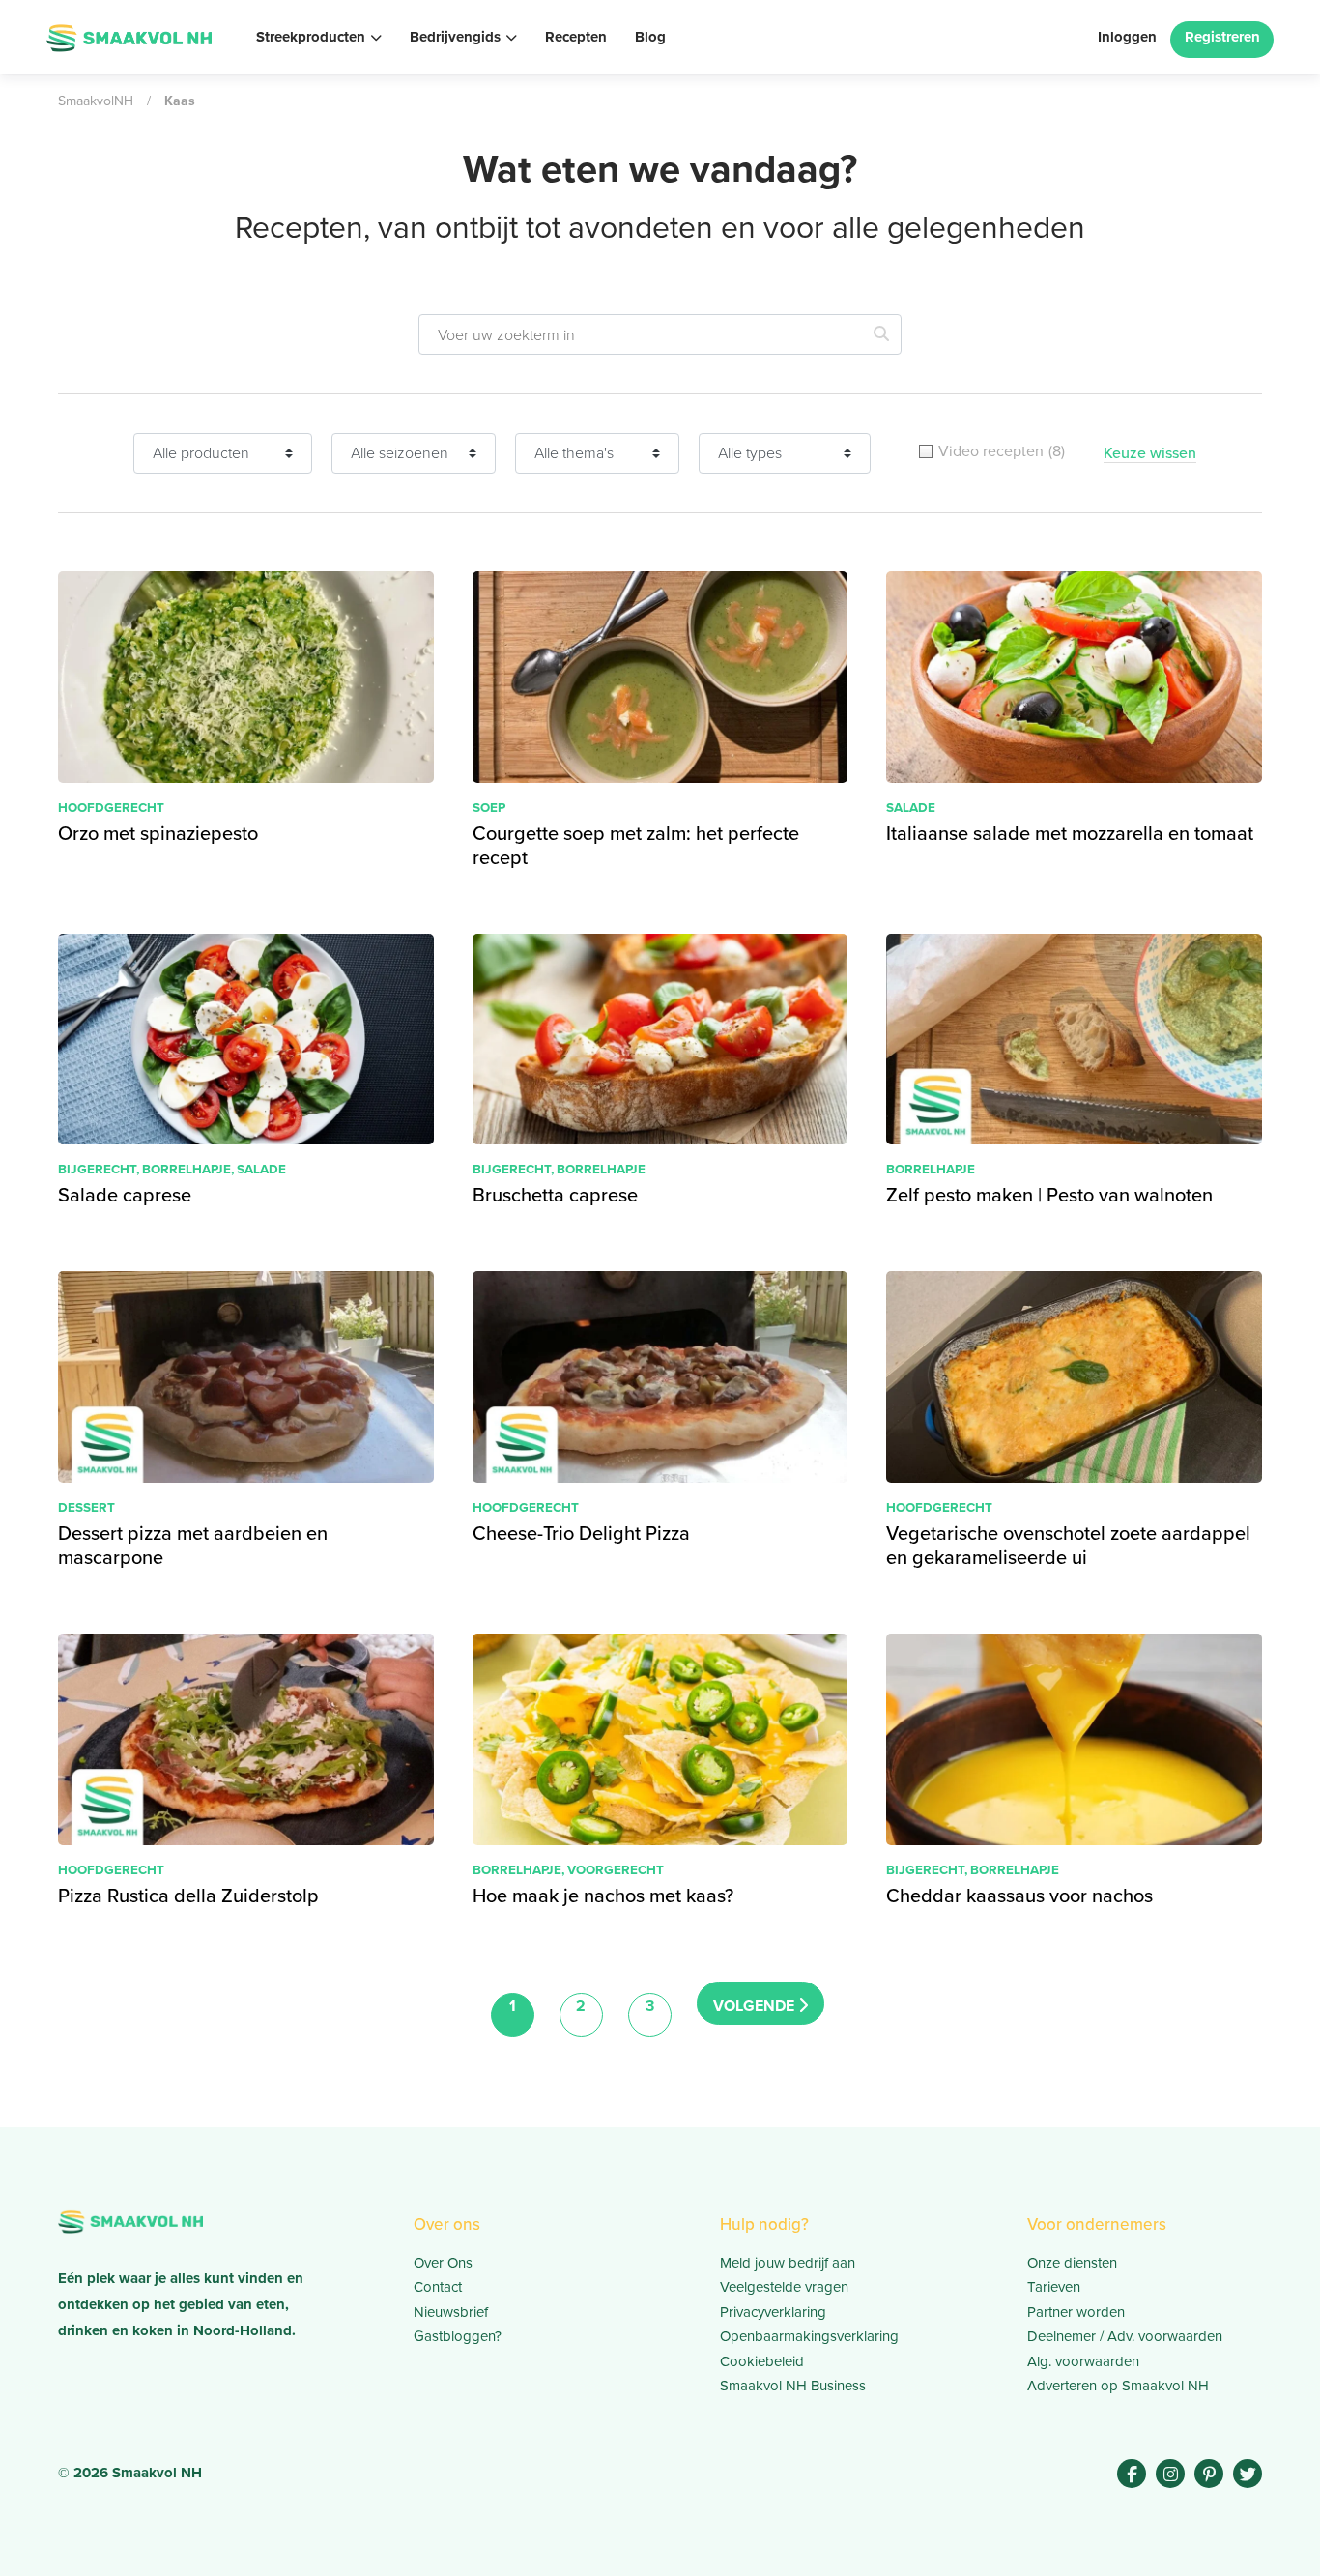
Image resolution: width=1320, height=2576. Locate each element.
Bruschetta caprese (555, 1195)
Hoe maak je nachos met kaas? (603, 1896)
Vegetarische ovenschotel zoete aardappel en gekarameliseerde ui (1068, 1545)
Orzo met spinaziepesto (158, 833)
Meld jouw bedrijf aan (788, 2263)
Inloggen (1127, 37)
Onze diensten (1072, 2263)
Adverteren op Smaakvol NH (1118, 2386)
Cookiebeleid (762, 2361)
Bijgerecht (97, 1169)
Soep (489, 807)
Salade (911, 807)
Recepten (576, 37)
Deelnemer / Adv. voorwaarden (1125, 2336)
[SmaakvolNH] (129, 36)
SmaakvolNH (96, 101)
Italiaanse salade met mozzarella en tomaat (1070, 833)
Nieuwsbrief (451, 2312)
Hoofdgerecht (111, 807)
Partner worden (1076, 2312)
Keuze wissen (1150, 453)
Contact (438, 2287)
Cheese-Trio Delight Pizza (581, 1533)
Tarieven (1054, 2287)
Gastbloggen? (458, 2336)
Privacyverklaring (773, 2312)
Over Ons (443, 2263)
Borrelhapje (187, 1169)
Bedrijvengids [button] (455, 37)
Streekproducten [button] (311, 37)
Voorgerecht (616, 1869)
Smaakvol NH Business (793, 2386)
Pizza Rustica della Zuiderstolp (188, 1896)
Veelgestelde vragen (784, 2287)
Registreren (1222, 37)
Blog (650, 37)
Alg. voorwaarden (1083, 2361)
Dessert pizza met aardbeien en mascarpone (193, 1545)
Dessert (86, 1507)
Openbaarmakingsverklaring (809, 2336)
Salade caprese (125, 1195)
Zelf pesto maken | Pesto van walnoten (1049, 1195)
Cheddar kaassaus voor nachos (1019, 1896)
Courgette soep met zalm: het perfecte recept (636, 845)
